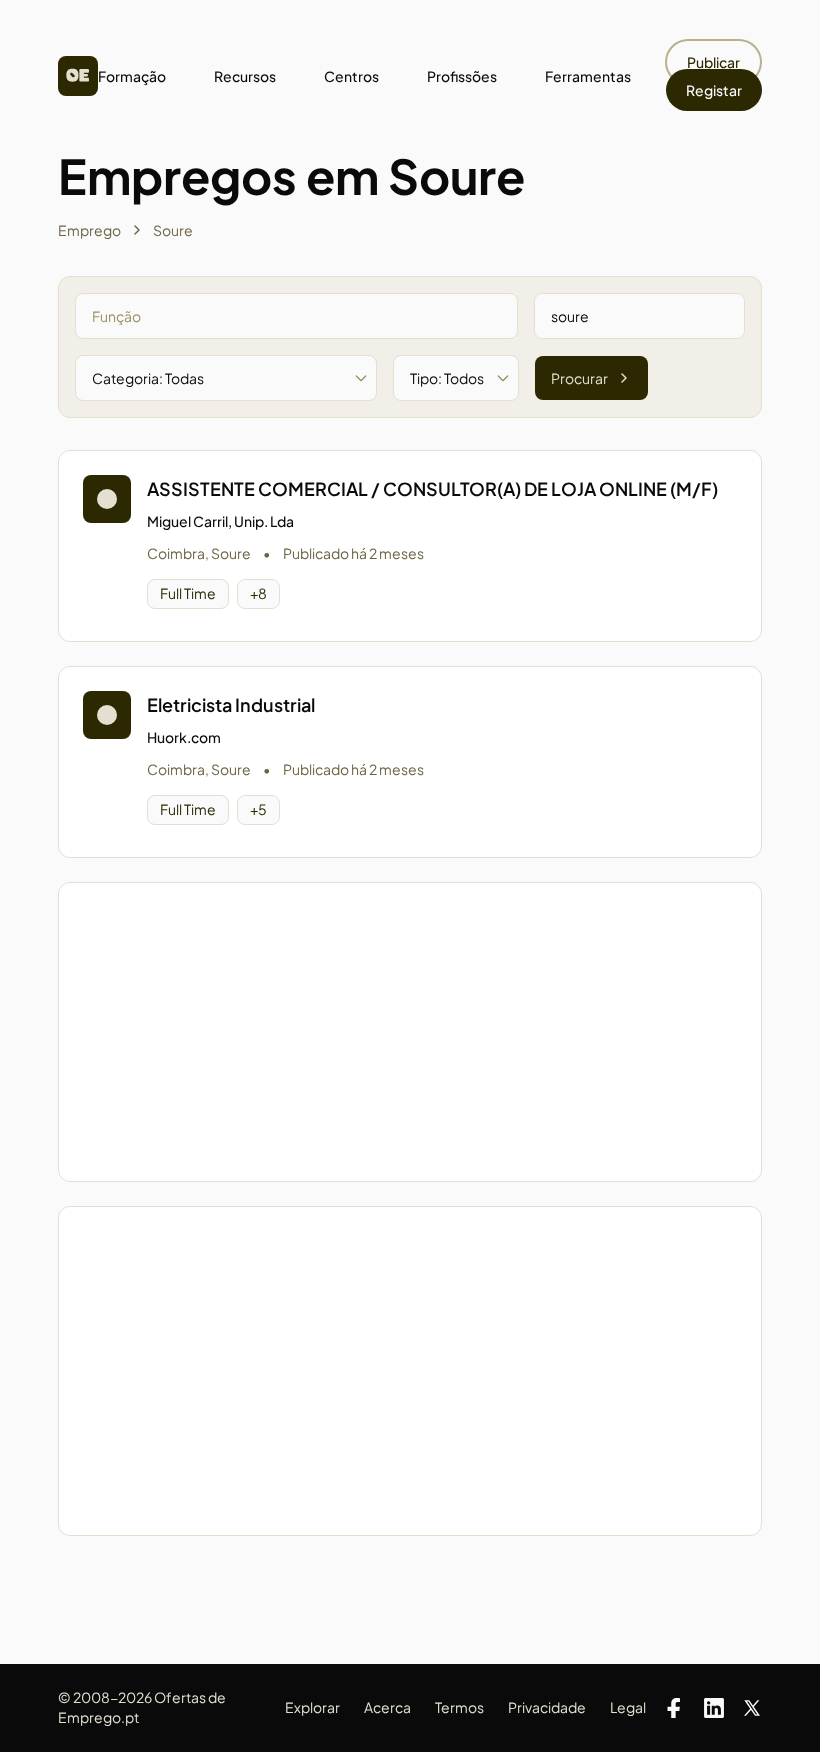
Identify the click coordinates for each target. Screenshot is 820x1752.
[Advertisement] (410, 1032)
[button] (410, 546)
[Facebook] (674, 1708)
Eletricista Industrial (231, 704)
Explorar (312, 1707)
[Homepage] (78, 76)
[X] (752, 1708)
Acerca (387, 1707)
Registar (714, 90)
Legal (628, 1707)
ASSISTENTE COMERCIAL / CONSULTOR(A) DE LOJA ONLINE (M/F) (432, 488)
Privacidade (547, 1707)
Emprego (89, 230)
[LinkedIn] (714, 1708)
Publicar (713, 62)
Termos (459, 1707)
